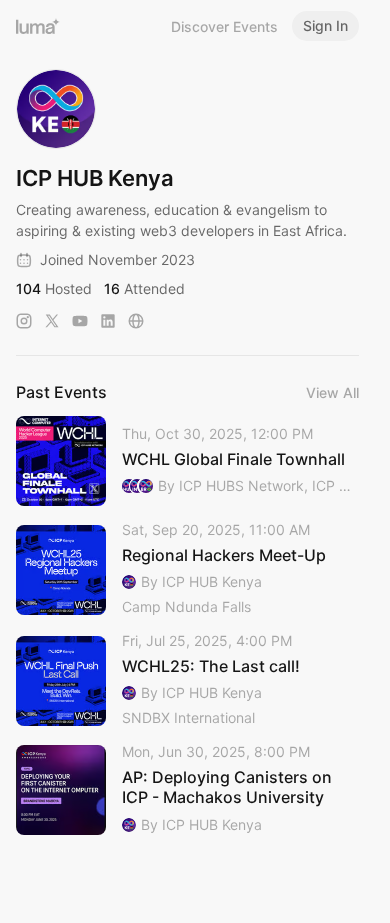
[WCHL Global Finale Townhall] (187, 461)
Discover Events (224, 26)
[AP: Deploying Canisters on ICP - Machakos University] (187, 789)
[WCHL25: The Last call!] (187, 680)
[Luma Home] (38, 26)
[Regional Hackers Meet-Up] (187, 569)
